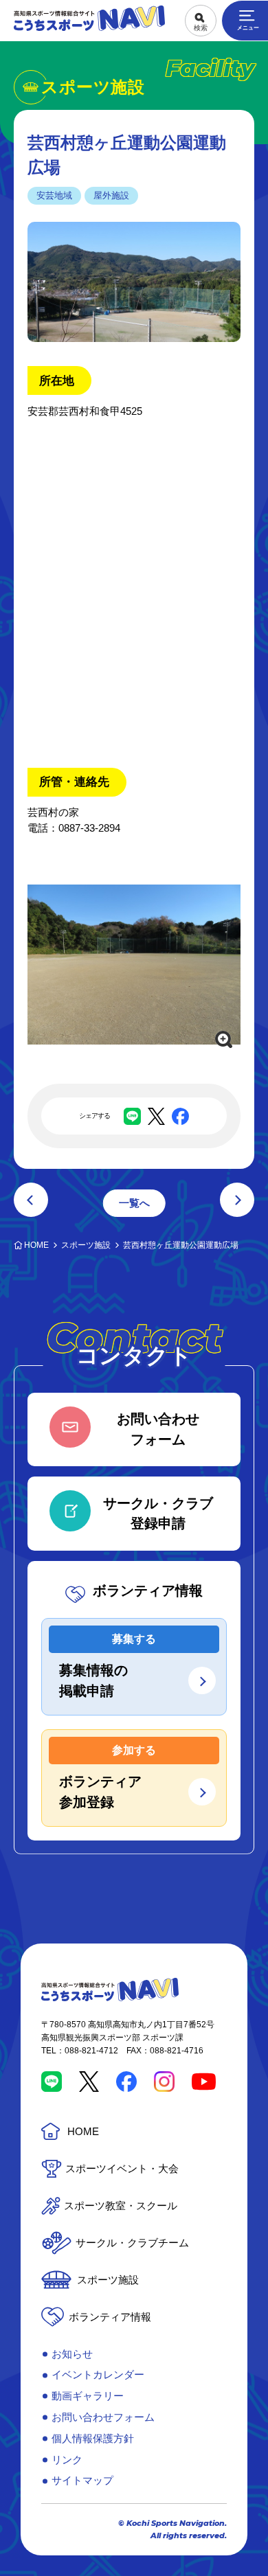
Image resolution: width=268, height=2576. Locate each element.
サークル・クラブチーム (132, 2243)
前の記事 (31, 1200)
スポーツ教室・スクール (121, 2205)
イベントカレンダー (98, 2374)
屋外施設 (111, 195)
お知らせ (72, 2354)
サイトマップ (82, 2480)
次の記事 (237, 1200)
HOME (83, 2131)
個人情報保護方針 (93, 2438)
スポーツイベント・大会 (122, 2168)
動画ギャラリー (88, 2396)
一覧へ (134, 1203)
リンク (67, 2460)
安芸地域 (54, 195)
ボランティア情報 (110, 2317)
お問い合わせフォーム (103, 2417)
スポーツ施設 (108, 2280)
